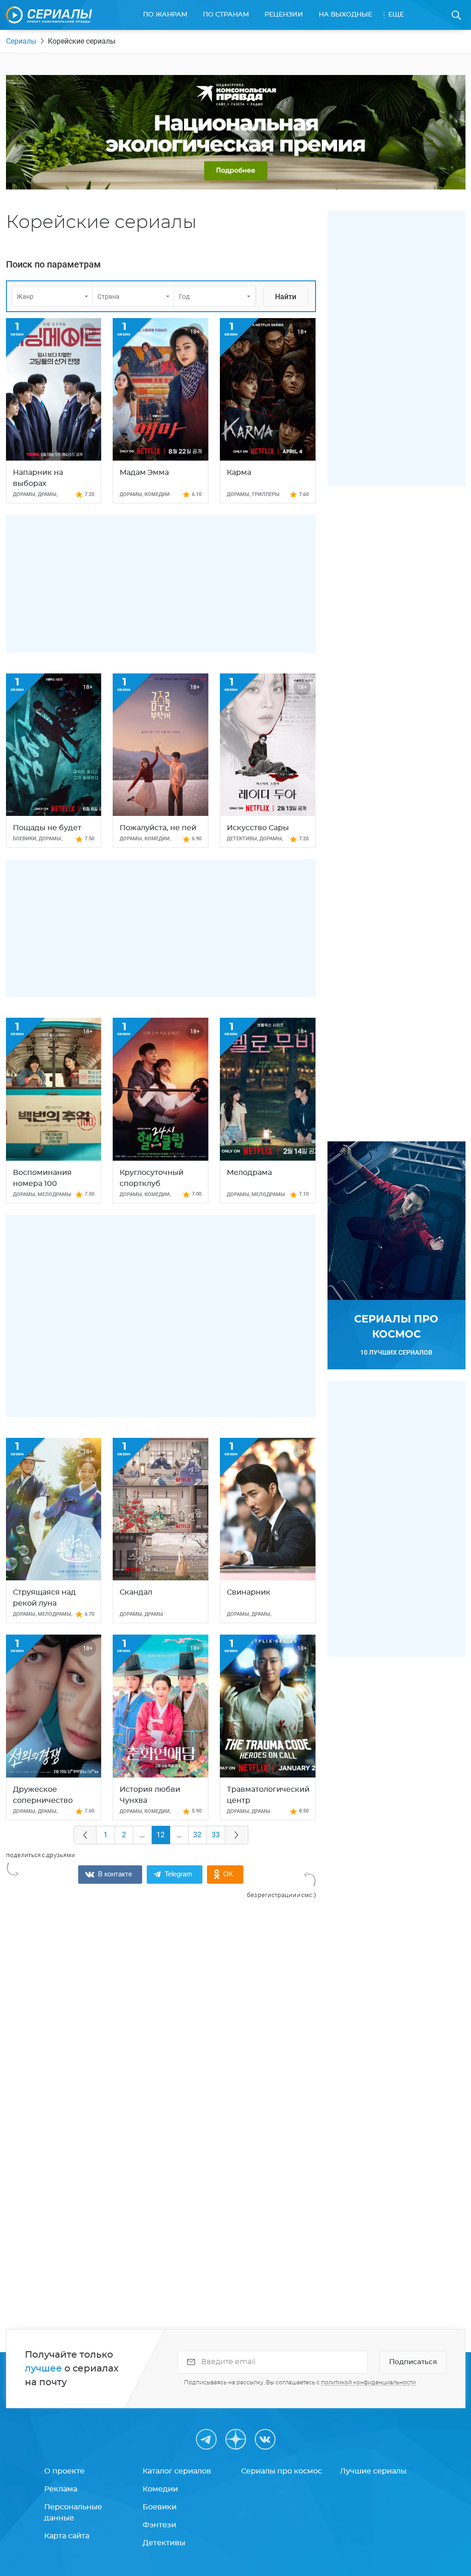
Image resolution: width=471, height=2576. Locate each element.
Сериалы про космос (281, 2471)
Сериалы (21, 41)
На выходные (345, 15)
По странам (226, 15)
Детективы (164, 2543)
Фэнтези (159, 2525)
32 (197, 1835)
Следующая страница (237, 1835)
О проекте (64, 2471)
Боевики (160, 2507)
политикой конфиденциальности (368, 2382)
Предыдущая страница (85, 1835)
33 (216, 1835)
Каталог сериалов (177, 2471)
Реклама (61, 2489)
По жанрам (165, 15)
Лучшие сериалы (373, 2471)
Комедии (160, 2489)
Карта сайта (67, 2536)
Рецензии (284, 15)
